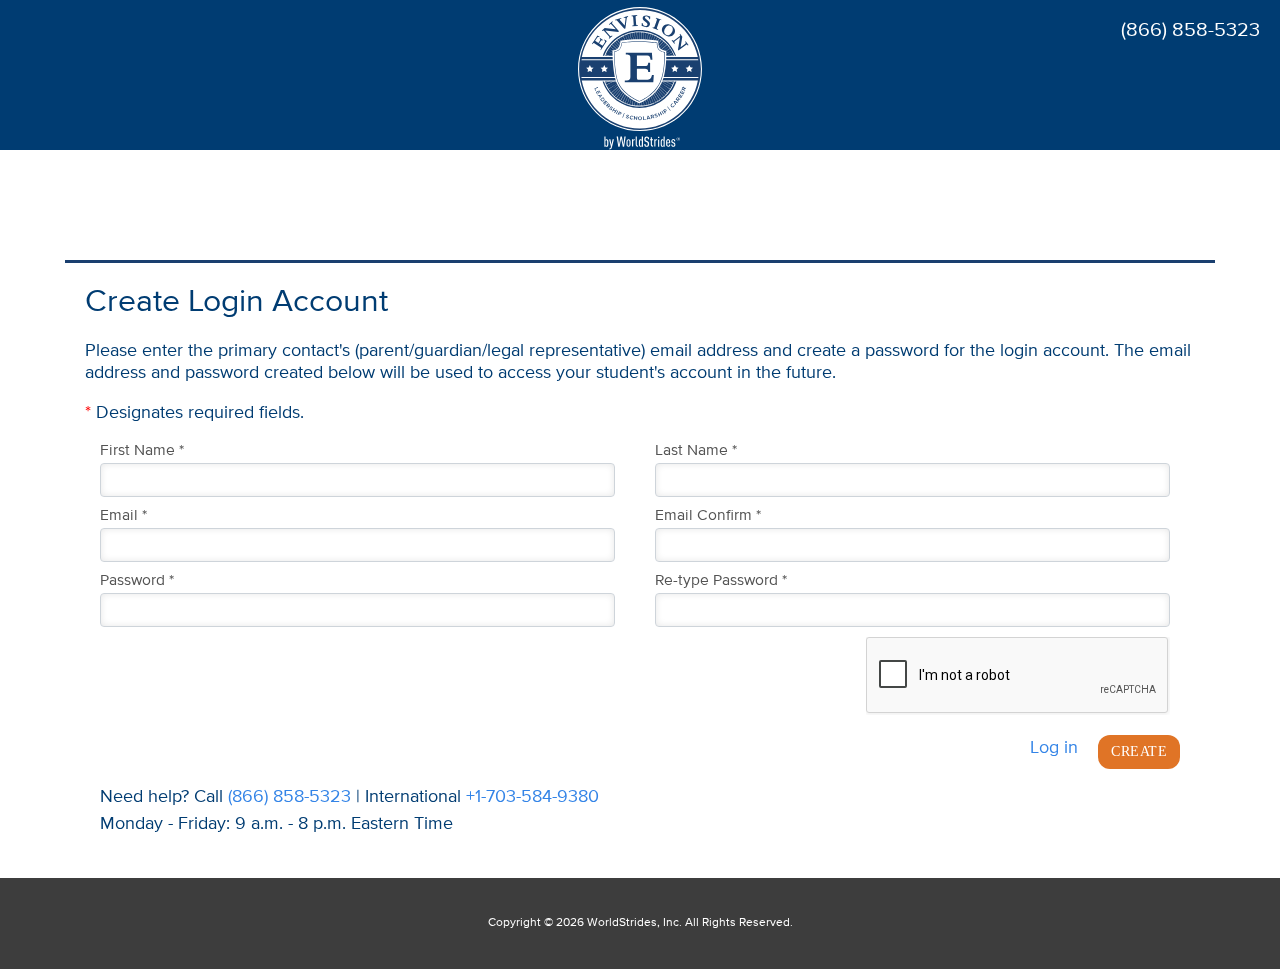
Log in (1054, 748)
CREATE (1139, 751)
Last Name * (696, 451)
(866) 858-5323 (289, 797)
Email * (123, 516)
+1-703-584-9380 (532, 797)
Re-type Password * (721, 581)
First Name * (142, 451)
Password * (137, 581)
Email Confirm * (708, 516)
